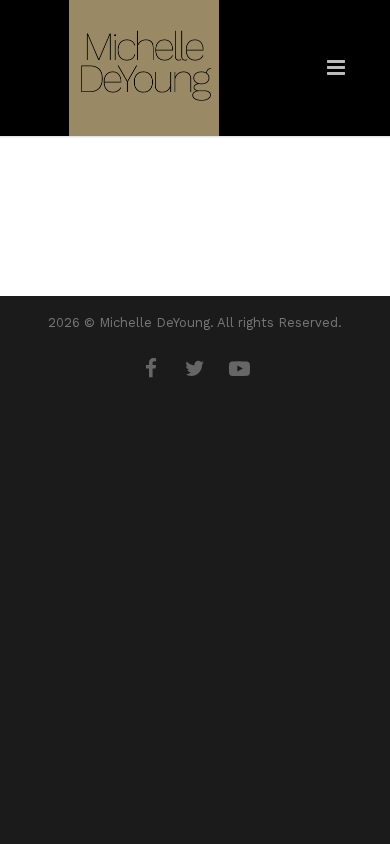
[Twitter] (195, 369)
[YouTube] (239, 369)
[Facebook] (151, 369)
